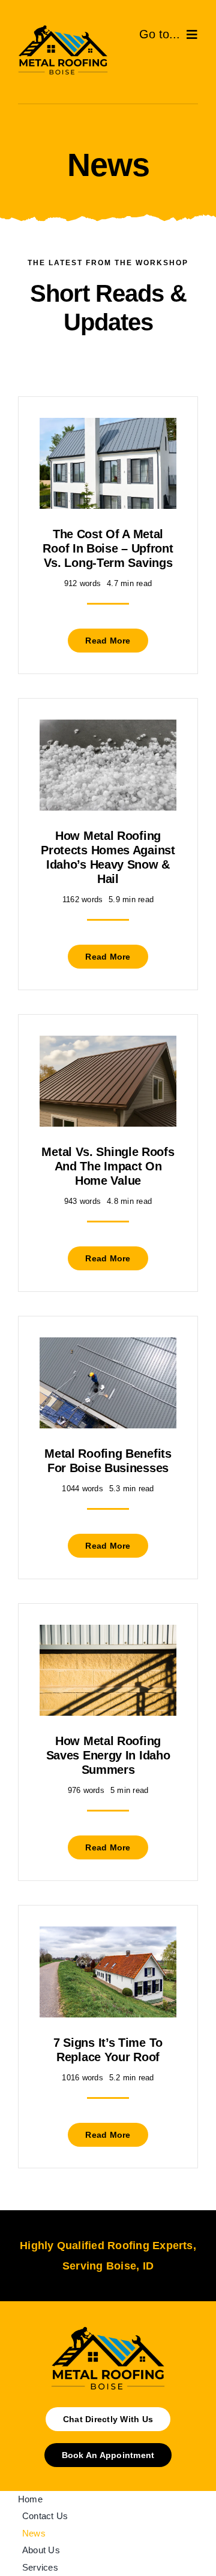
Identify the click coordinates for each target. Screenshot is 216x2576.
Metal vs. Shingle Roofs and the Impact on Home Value (108, 1166)
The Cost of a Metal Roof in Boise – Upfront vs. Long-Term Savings (108, 548)
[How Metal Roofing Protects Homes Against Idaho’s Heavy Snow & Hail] (108, 728)
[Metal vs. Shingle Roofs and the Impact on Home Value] (108, 1044)
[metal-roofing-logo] (63, 28)
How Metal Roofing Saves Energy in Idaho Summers (108, 1755)
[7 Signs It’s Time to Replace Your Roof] (108, 1935)
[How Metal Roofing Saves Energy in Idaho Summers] (108, 1633)
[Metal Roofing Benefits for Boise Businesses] (108, 1346)
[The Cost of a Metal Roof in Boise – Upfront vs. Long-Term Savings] (108, 427)
